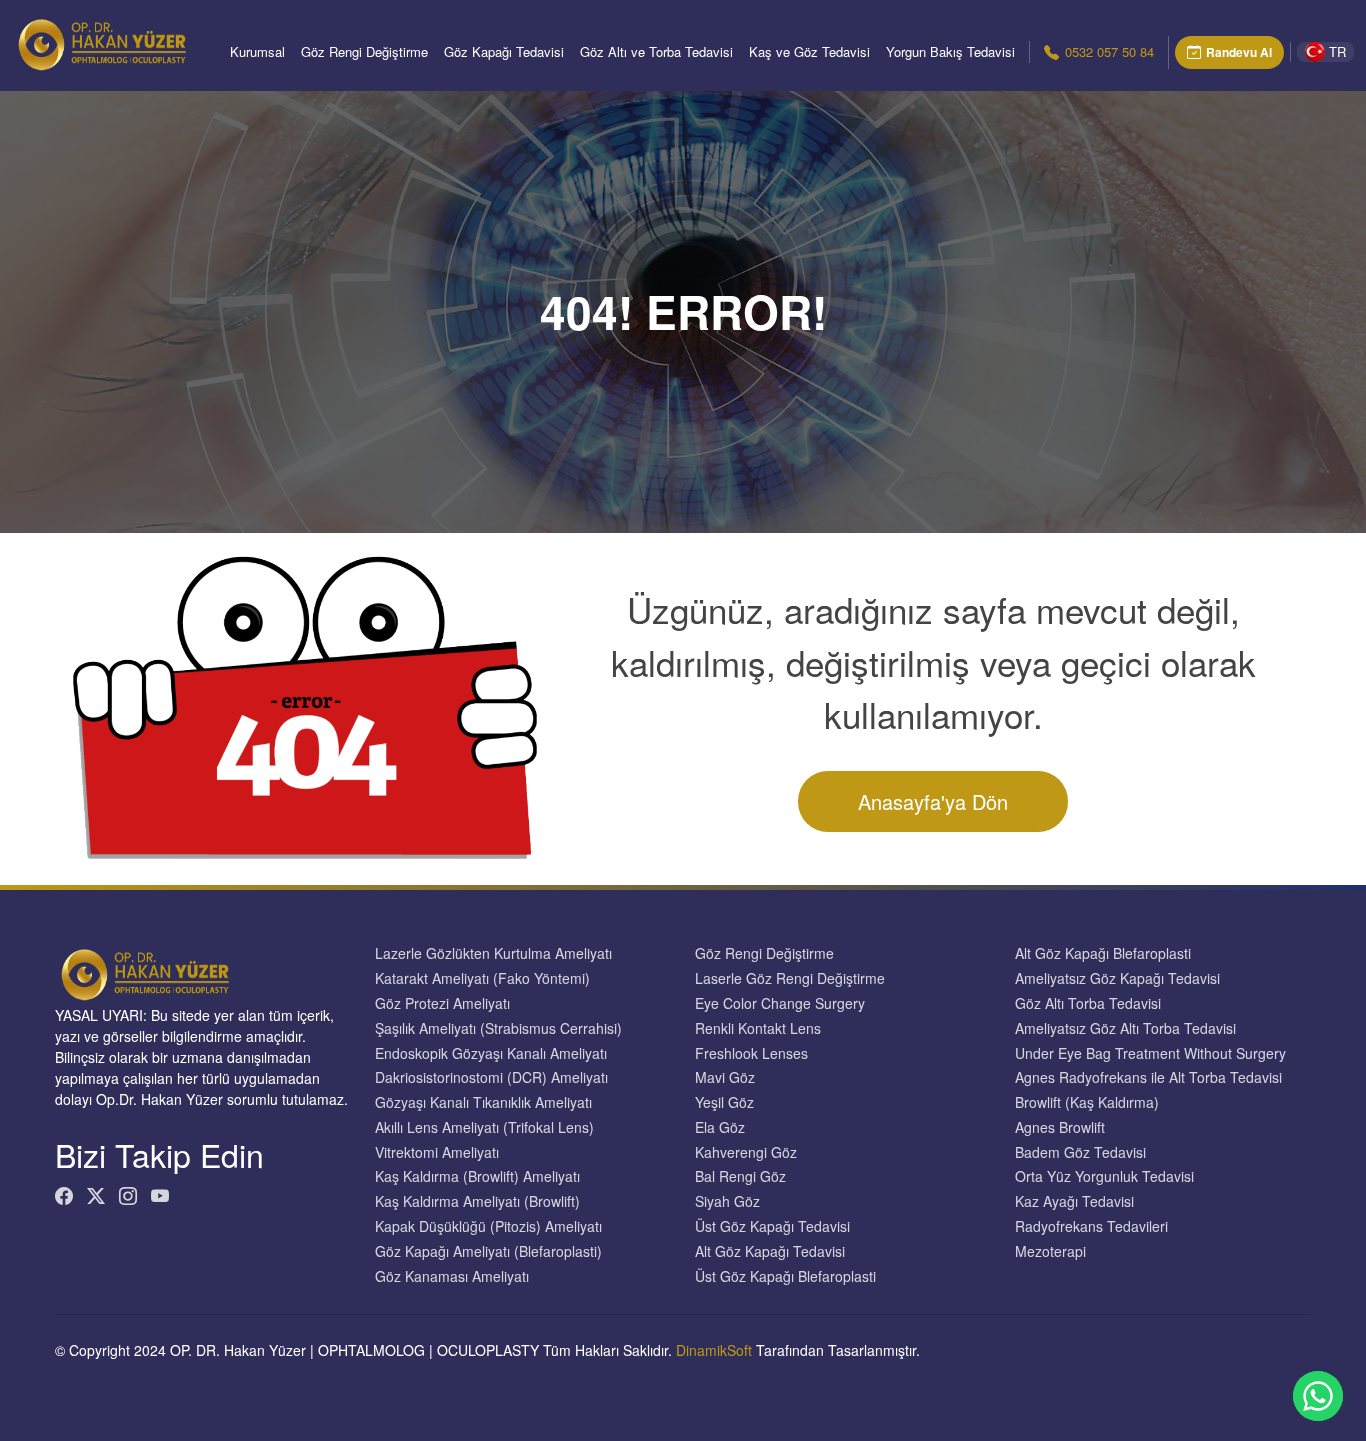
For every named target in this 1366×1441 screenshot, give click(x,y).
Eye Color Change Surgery (780, 1003)
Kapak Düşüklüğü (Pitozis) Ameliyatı (488, 1226)
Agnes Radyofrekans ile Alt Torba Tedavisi (1148, 1077)
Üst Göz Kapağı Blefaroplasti (785, 1276)
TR (1337, 51)
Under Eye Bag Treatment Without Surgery (1150, 1053)
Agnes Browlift (1060, 1127)
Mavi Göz (725, 1077)
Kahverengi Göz (746, 1152)
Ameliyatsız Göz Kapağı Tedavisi (1117, 978)
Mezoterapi (1050, 1251)
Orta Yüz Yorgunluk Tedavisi (1104, 1176)
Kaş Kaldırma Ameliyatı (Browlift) (477, 1201)
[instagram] (128, 1195)
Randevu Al (1239, 52)
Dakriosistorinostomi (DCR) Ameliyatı (491, 1077)
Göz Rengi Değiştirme (364, 51)
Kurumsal (257, 51)
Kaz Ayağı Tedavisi (1074, 1201)
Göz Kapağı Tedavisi (504, 51)
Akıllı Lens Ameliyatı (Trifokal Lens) (484, 1127)
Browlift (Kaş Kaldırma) (1087, 1102)
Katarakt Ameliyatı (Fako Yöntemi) (482, 978)
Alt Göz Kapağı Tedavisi (770, 1251)
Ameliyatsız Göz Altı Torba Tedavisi (1125, 1028)
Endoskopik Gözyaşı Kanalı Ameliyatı (491, 1053)
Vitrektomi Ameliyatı (437, 1152)
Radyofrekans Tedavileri (1091, 1226)
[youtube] (160, 1195)
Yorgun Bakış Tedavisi (950, 51)
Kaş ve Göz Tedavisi (809, 51)
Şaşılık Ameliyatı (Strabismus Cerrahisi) (498, 1028)
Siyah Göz (727, 1201)
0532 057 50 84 (1109, 51)
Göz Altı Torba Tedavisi (1088, 1003)
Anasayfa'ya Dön (933, 801)
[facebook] (64, 1195)
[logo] (102, 45)
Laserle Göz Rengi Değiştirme (790, 978)
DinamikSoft (714, 1350)
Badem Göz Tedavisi (1080, 1152)
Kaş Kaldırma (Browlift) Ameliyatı (477, 1176)
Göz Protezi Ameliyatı (442, 1003)
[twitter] (96, 1195)
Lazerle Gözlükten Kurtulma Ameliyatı (493, 953)
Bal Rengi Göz (740, 1176)
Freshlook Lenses (751, 1053)
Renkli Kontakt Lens (758, 1028)
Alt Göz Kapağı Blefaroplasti (1103, 953)
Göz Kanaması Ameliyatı (452, 1276)
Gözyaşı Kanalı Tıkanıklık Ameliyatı (483, 1102)
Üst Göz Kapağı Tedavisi (772, 1226)
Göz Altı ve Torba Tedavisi (656, 51)
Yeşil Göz (724, 1102)
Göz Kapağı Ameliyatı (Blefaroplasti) (488, 1251)
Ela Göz (720, 1127)
